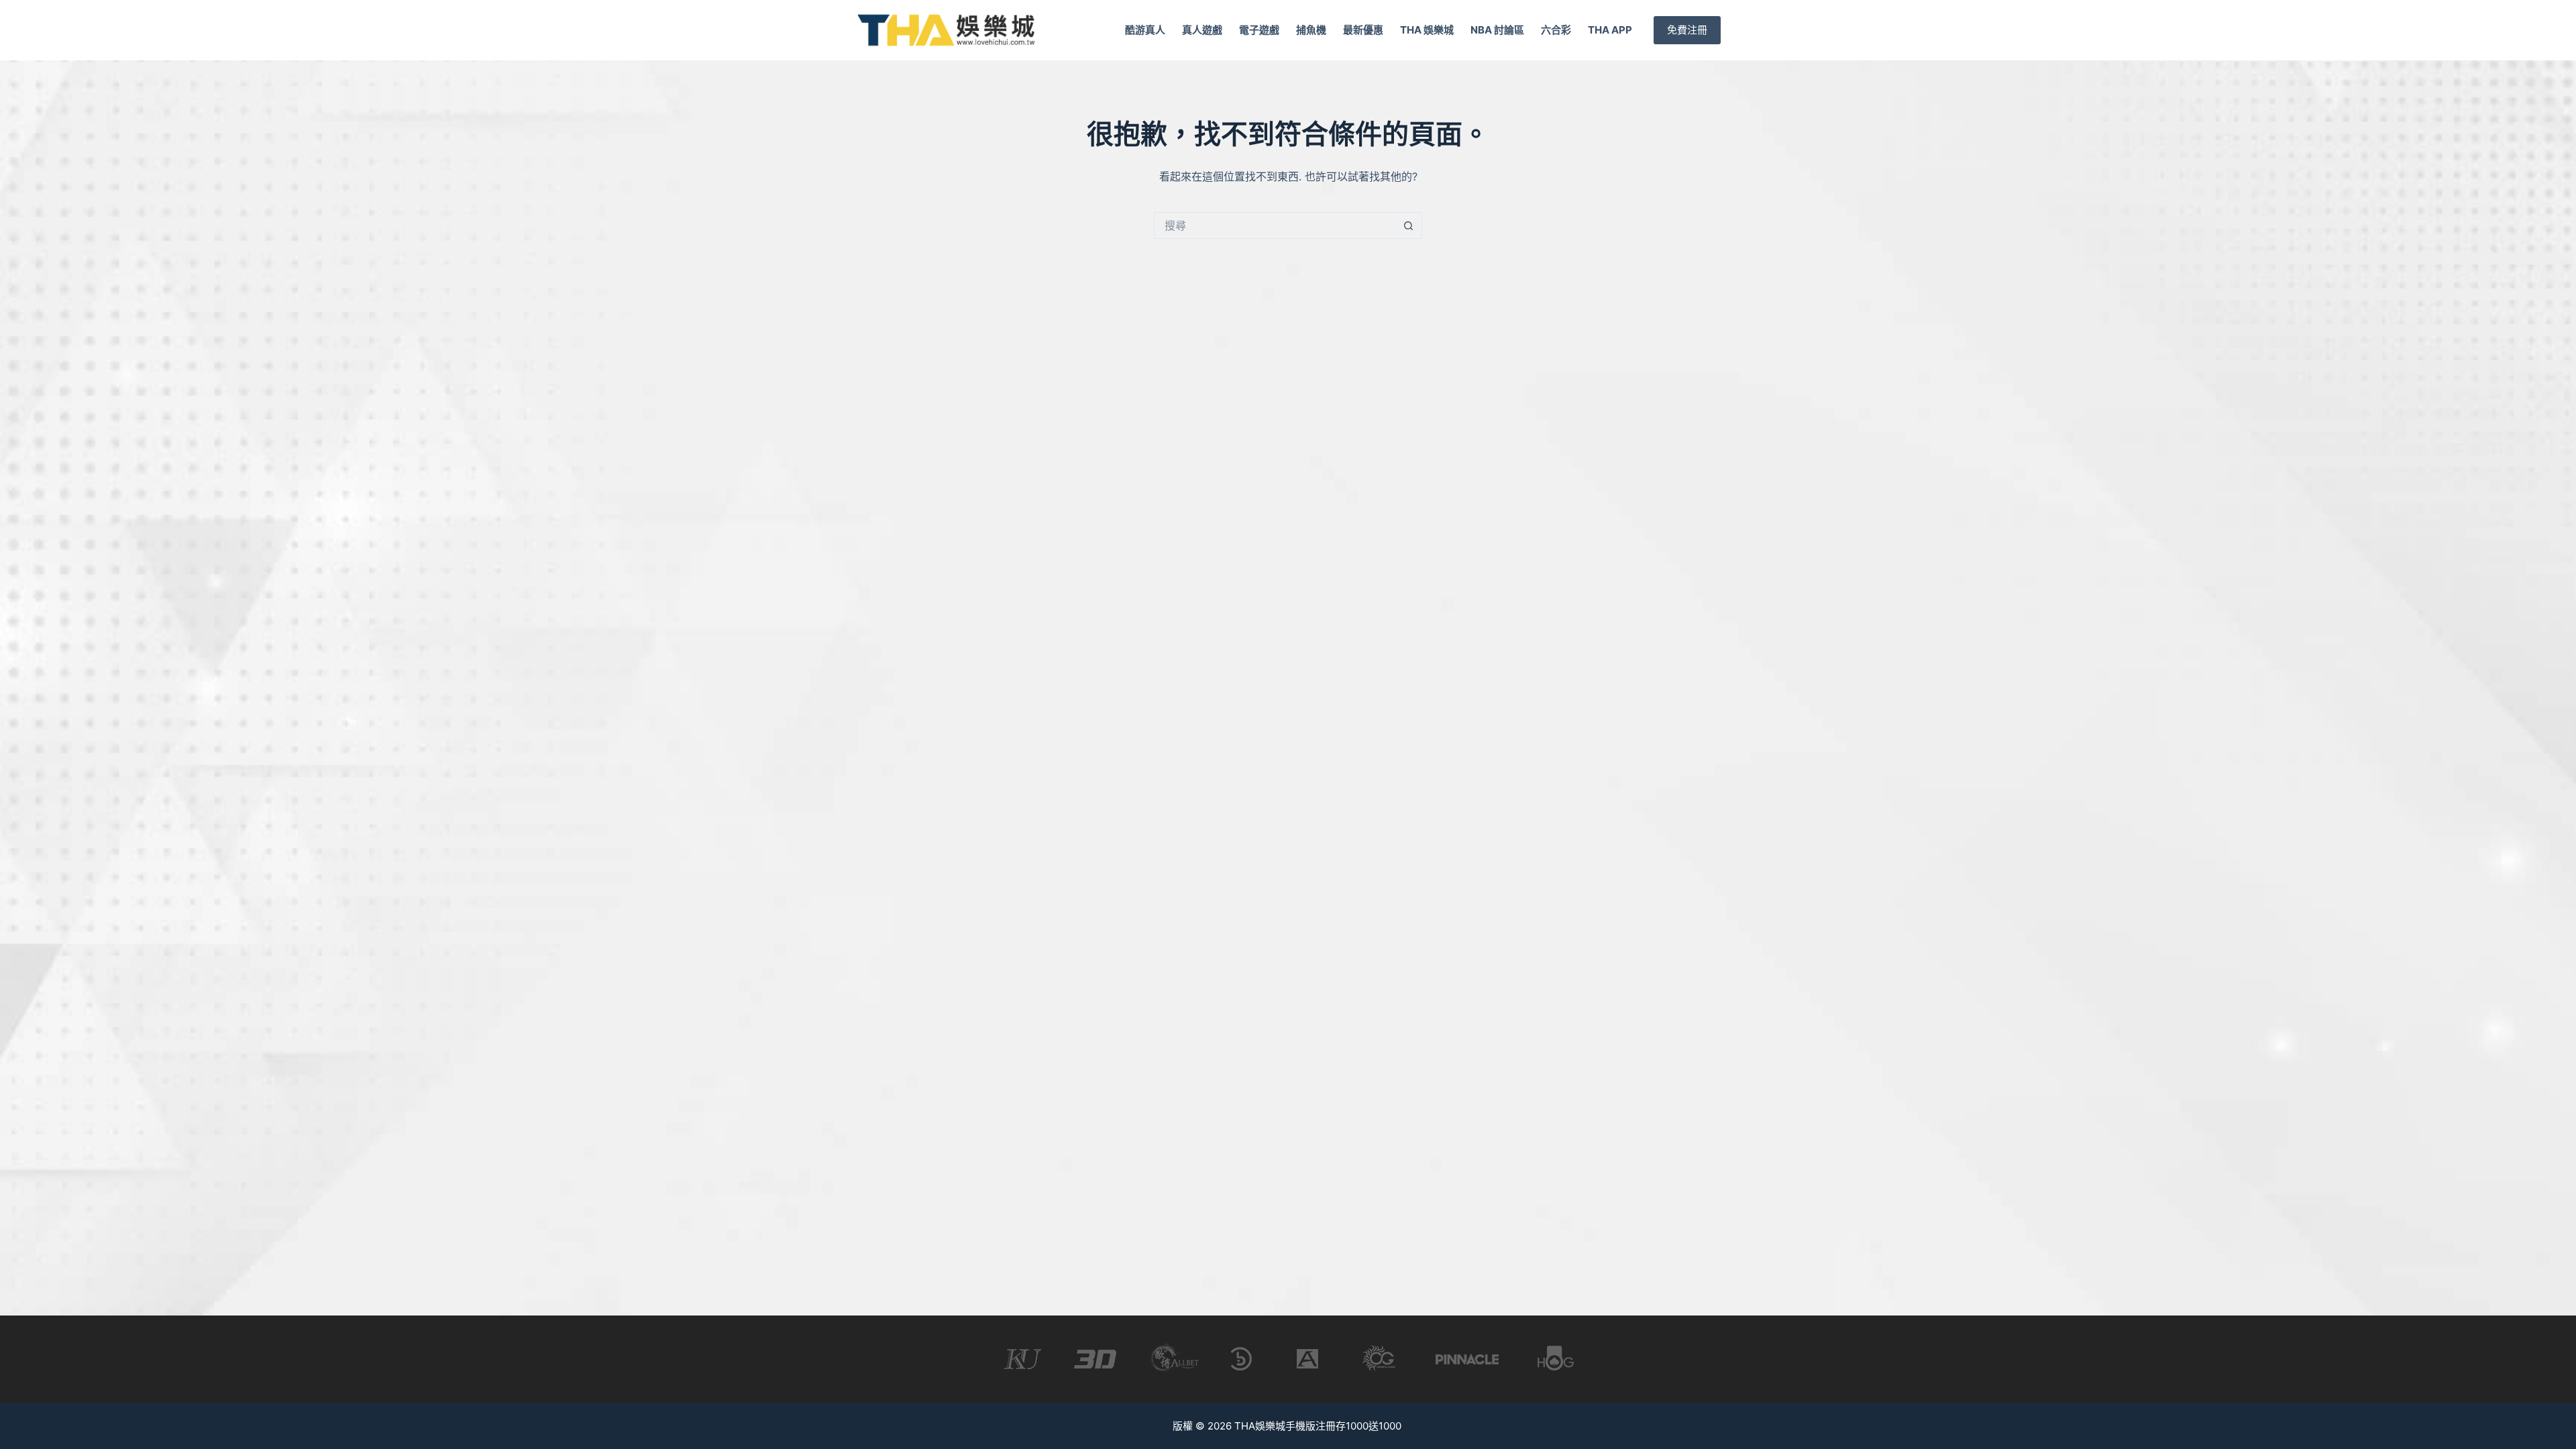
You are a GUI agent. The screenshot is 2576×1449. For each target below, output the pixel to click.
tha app (1610, 30)
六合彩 (1556, 30)
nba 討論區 (1497, 30)
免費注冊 (1687, 30)
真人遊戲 (1202, 30)
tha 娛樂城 (1427, 30)
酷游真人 (1145, 30)
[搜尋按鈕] (1409, 225)
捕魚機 (1311, 30)
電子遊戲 (1259, 30)
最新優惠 (1363, 30)
